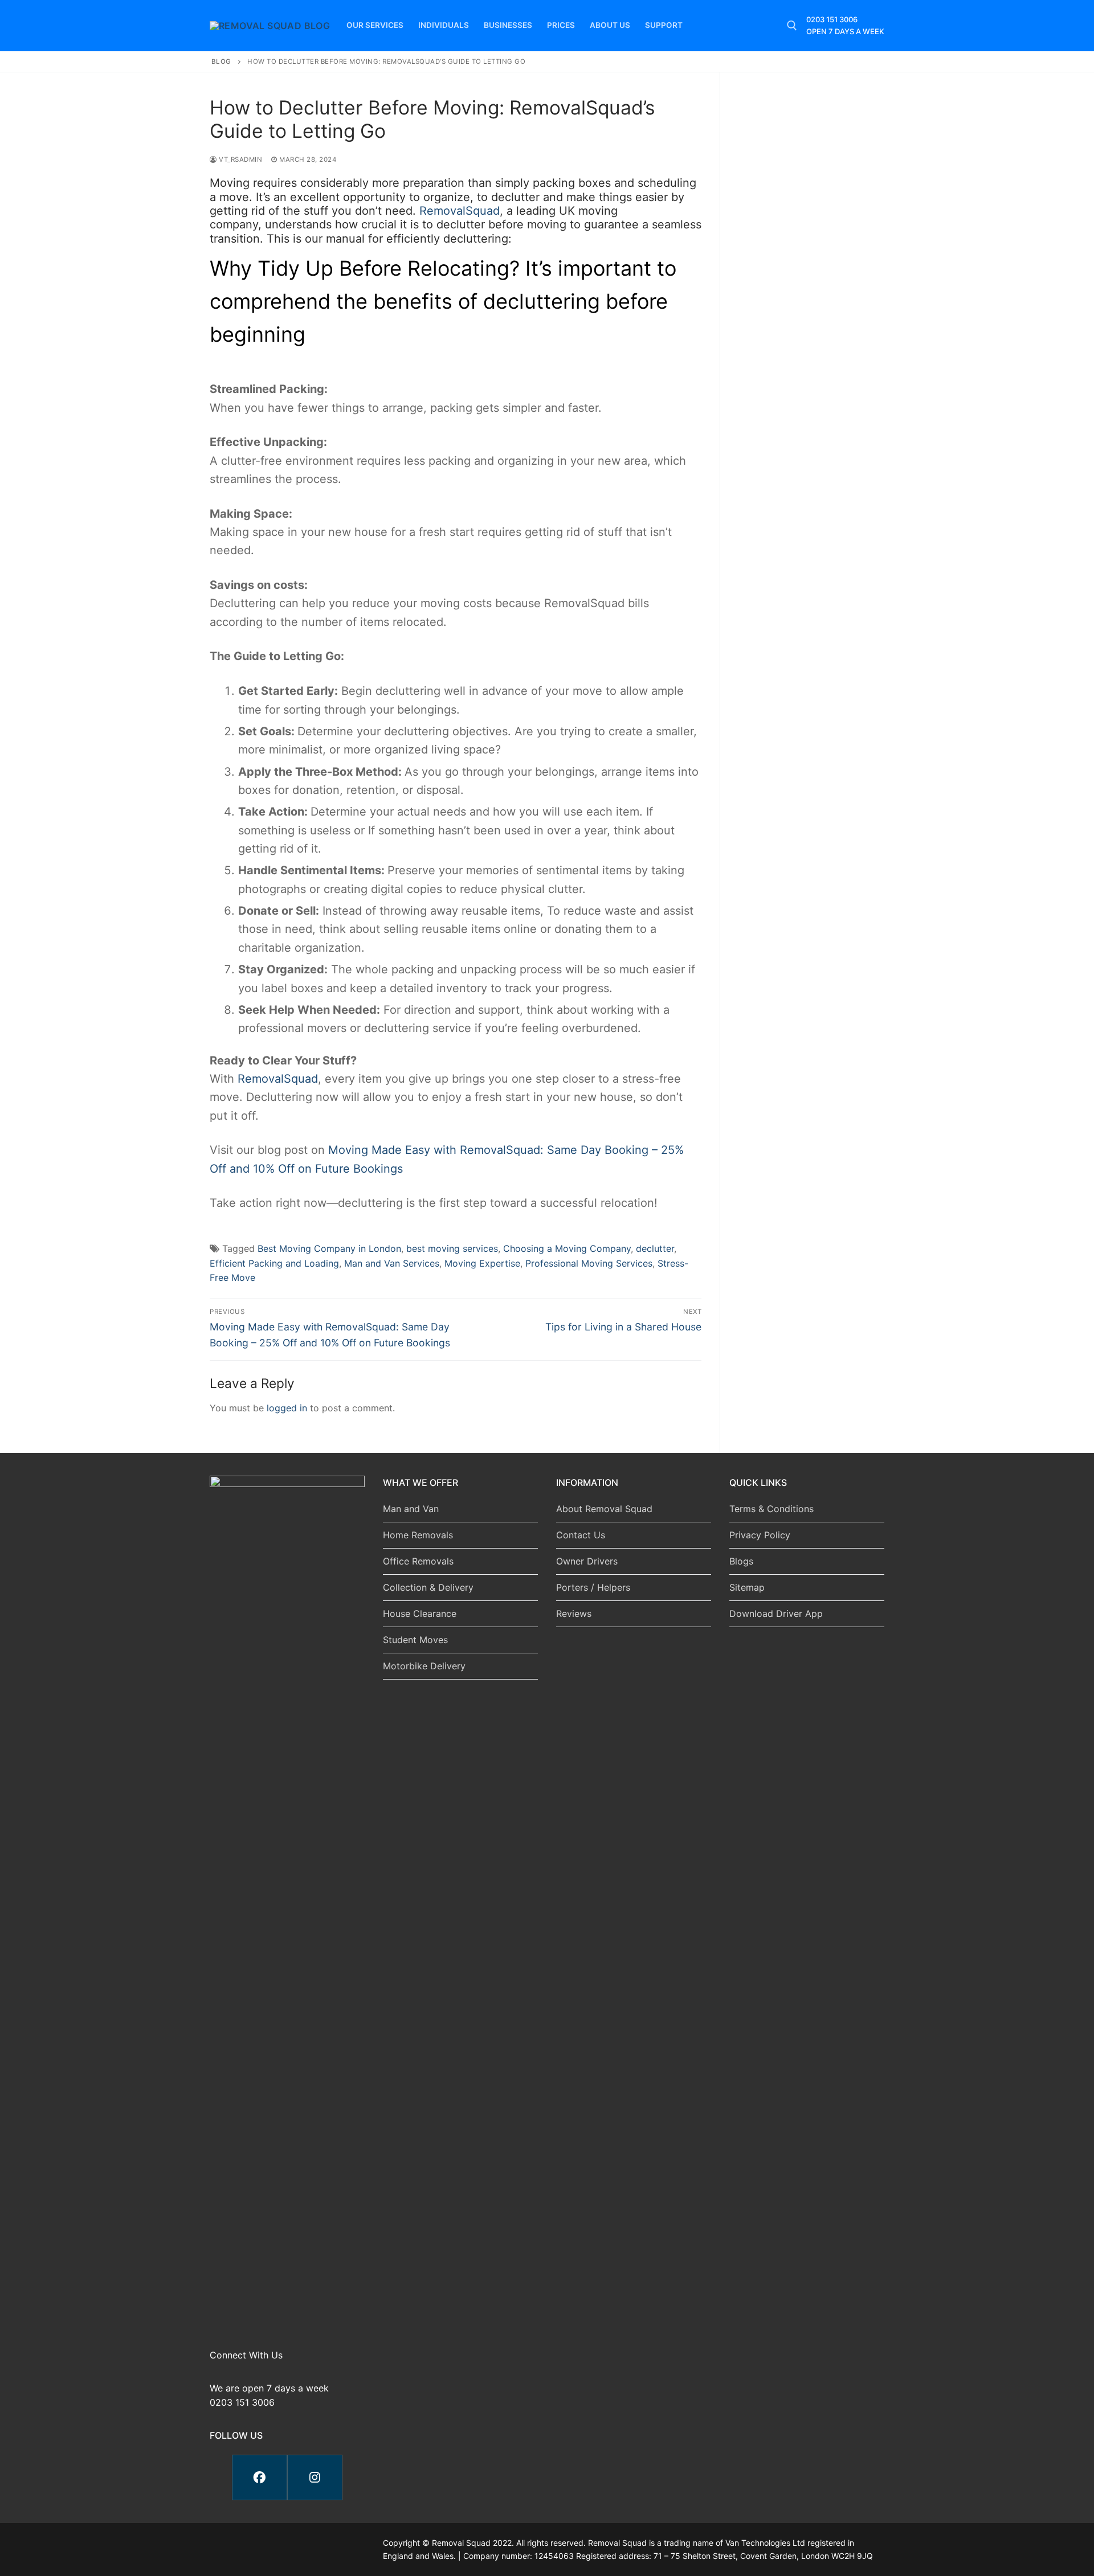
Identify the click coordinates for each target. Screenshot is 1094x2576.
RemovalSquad (460, 211)
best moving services (452, 1248)
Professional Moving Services (589, 1263)
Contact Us (581, 1535)
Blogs (741, 1561)
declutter (655, 1248)
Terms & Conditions (771, 1509)
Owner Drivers (587, 1561)
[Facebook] (260, 2477)
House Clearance (420, 1613)
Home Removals (418, 1535)
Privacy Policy (760, 1535)
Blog (221, 62)
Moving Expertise (482, 1263)
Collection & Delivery (428, 1587)
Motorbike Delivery (424, 1666)
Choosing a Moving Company (567, 1248)
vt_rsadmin (240, 159)
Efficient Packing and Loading (274, 1263)
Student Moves (415, 1640)
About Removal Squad (604, 1509)
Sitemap (747, 1587)
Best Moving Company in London (329, 1248)
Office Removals (418, 1561)
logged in (287, 1408)
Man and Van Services (392, 1263)
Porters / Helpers (593, 1587)
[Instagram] (315, 2477)
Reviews (574, 1613)
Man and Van (411, 1509)
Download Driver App (776, 1613)
